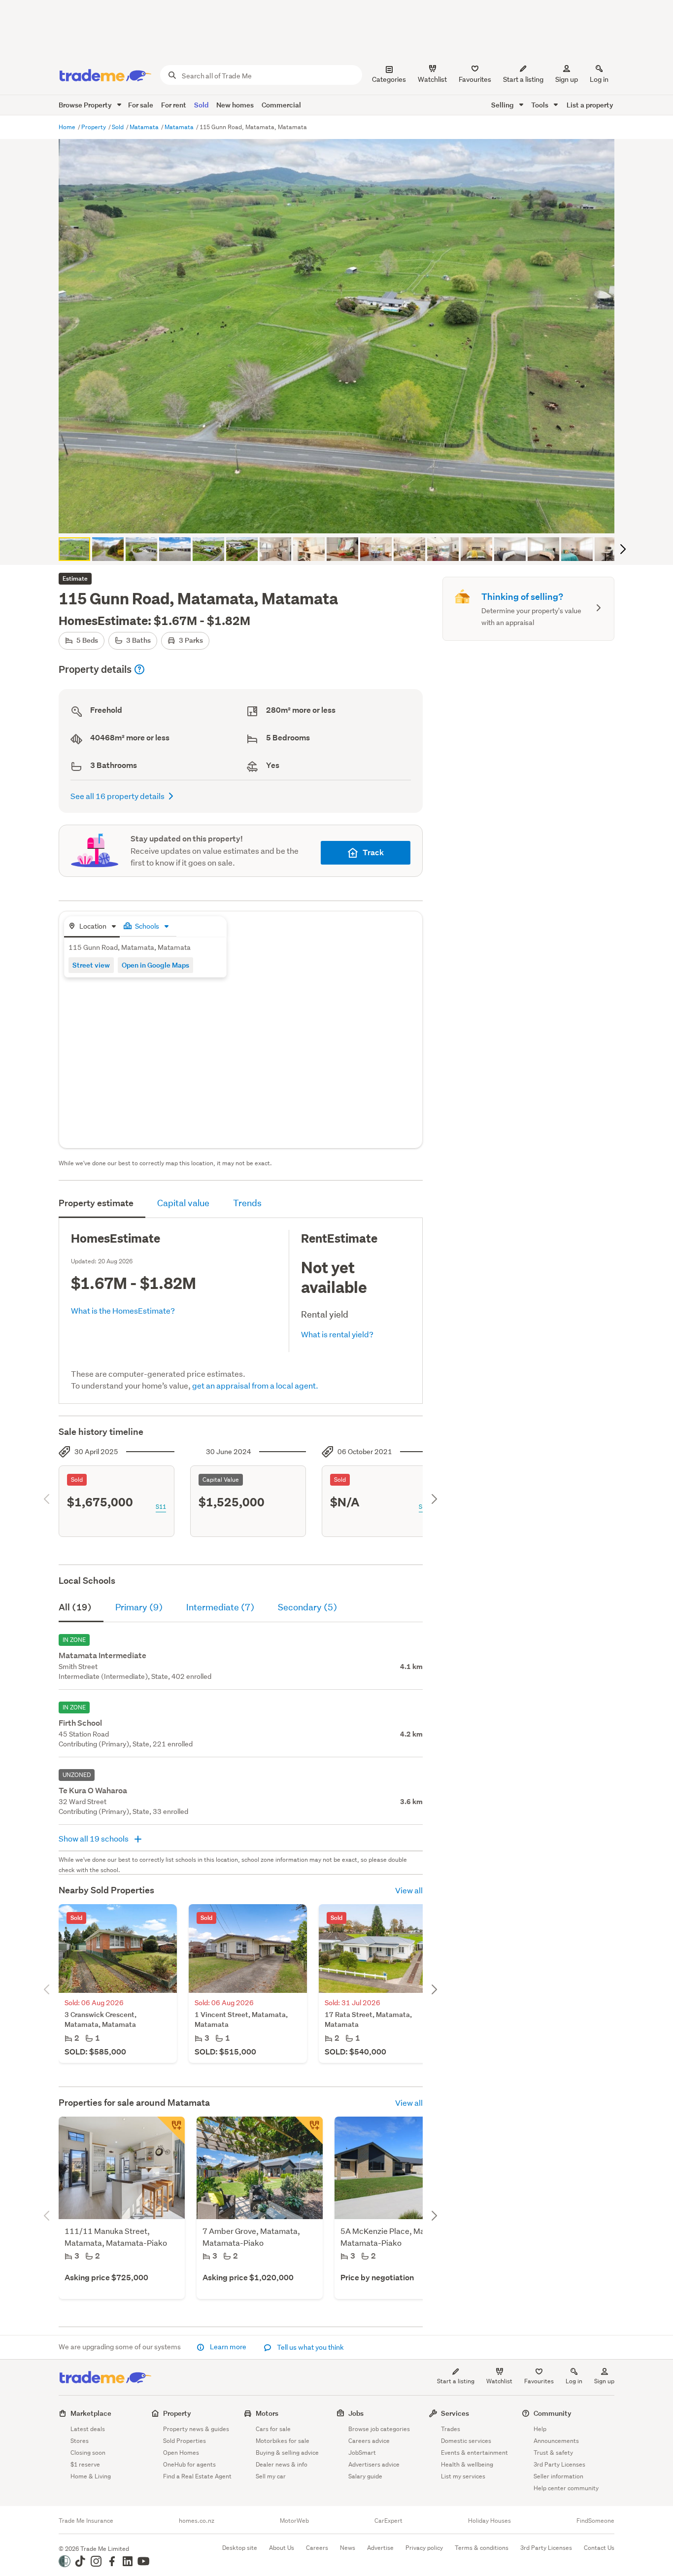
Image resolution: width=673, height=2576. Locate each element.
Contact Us (599, 2548)
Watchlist (499, 2381)
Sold (201, 105)
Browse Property (86, 105)
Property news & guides (196, 2429)
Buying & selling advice (287, 2453)
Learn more (228, 2347)
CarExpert (388, 2521)
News (348, 2548)
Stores (80, 2441)
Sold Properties (185, 2441)
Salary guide (365, 2476)
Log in (599, 79)
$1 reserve (85, 2464)
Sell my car (271, 2476)
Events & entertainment (474, 2453)
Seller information (558, 2476)
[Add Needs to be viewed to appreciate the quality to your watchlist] (309, 2130)
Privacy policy (424, 2548)
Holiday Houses (489, 2521)
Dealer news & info (282, 2464)
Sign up (567, 79)
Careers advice (369, 2441)
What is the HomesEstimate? (123, 1310)
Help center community (566, 2488)
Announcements (556, 2441)
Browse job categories (379, 2429)
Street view (91, 965)
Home (68, 127)
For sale (141, 105)
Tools (540, 105)
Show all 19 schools (94, 1838)
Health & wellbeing (467, 2464)
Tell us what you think (310, 2347)
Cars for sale (273, 2429)
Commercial (281, 105)
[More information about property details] (139, 669)
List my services (463, 2476)
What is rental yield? (337, 1334)
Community (553, 2413)
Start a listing (456, 2381)
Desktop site (240, 2548)
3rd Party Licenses (559, 2464)
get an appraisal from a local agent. (255, 1385)
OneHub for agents (189, 2464)
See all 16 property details (118, 796)
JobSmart (362, 2453)
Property (94, 127)
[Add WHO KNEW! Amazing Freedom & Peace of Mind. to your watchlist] (171, 2130)
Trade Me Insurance (86, 2521)
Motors (267, 2413)
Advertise (380, 2548)
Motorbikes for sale (283, 2441)
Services (455, 2413)
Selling (503, 105)
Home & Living (91, 2476)
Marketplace (91, 2413)
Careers (317, 2548)
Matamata (145, 127)
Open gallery (342, 518)
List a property (590, 105)
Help (540, 2429)
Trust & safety (553, 2453)
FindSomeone (595, 2521)
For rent (174, 105)
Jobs (356, 2413)
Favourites (539, 2381)
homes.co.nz (197, 2521)
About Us (282, 2548)
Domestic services (466, 2441)
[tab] (92, 927)
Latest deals (88, 2429)
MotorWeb (294, 2521)
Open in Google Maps (155, 965)
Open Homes (181, 2453)
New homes (235, 105)
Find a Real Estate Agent (197, 2476)
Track (373, 853)
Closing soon (88, 2453)
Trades (451, 2429)
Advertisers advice (374, 2464)
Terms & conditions (482, 2548)
